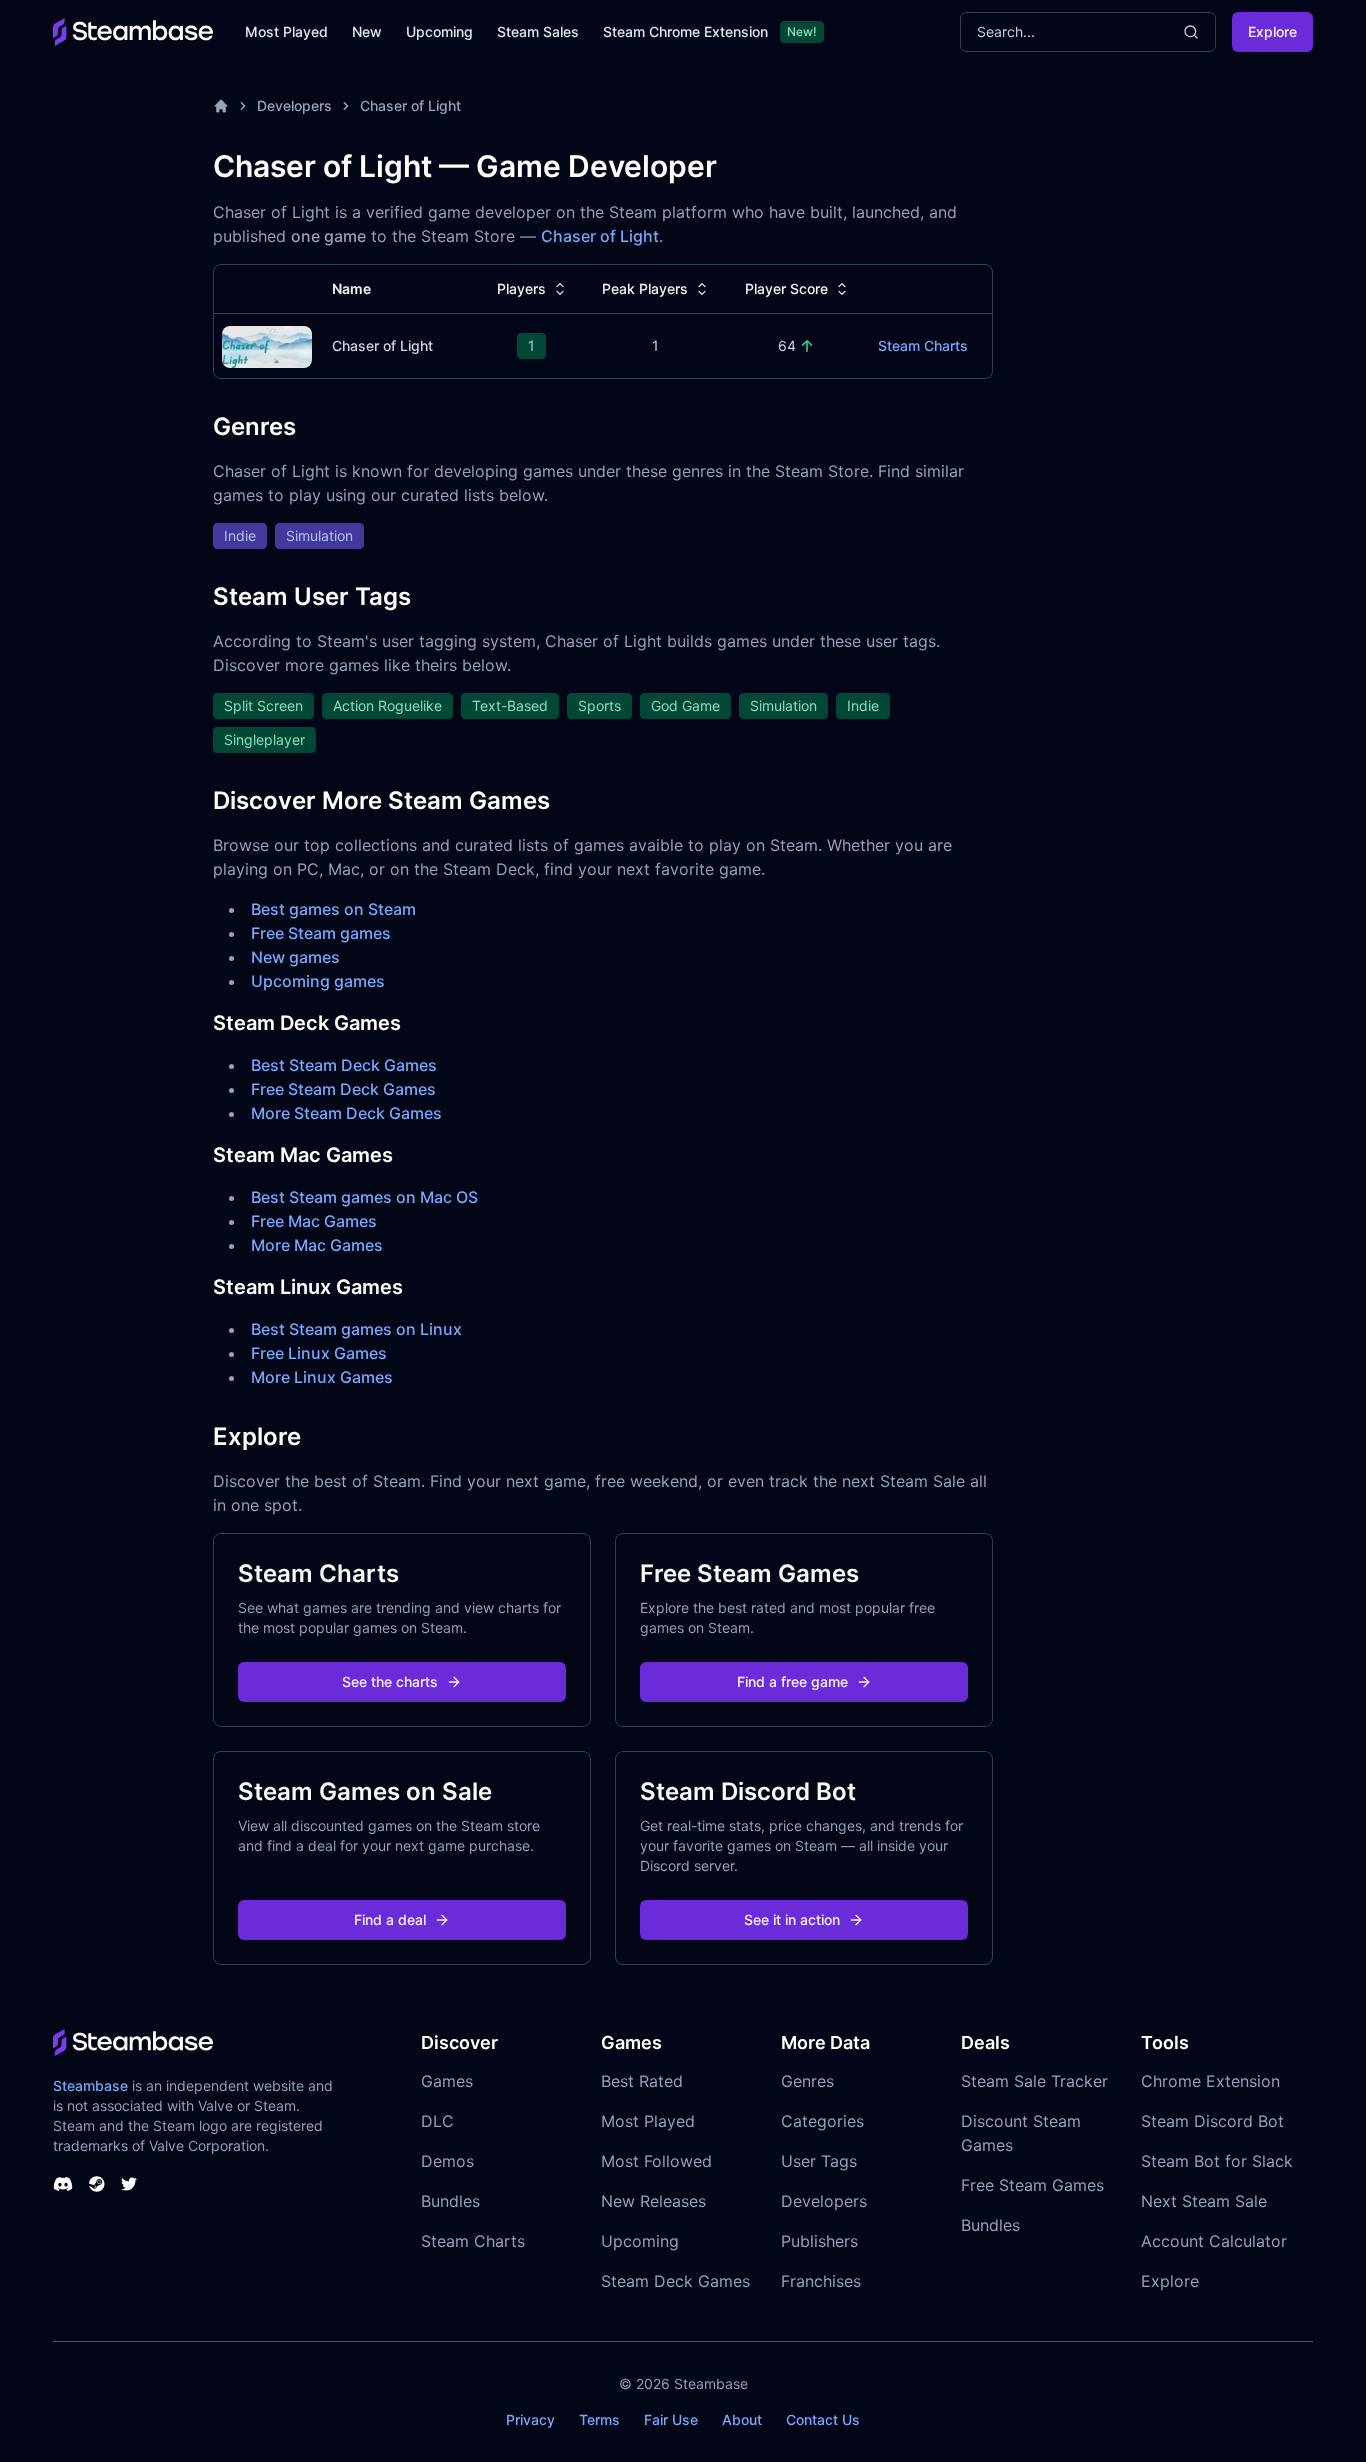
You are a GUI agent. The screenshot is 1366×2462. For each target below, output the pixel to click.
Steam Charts (923, 345)
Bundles (450, 2201)
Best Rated (642, 2081)
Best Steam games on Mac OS (364, 1197)
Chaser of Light (410, 105)
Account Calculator (1214, 2241)
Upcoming (439, 31)
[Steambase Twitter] (129, 2184)
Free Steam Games (1032, 2185)
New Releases (653, 2201)
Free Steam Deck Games (343, 1089)
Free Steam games (321, 933)
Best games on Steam (333, 909)
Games (447, 2081)
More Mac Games (317, 1245)
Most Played (286, 31)
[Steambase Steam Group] (97, 2184)
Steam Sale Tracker (1034, 2081)
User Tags (819, 2161)
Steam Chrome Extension (685, 31)
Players (521, 288)
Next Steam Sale (1204, 2201)
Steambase (90, 2085)
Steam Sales (538, 31)
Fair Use (671, 2419)
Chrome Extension (1210, 2081)
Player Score (786, 288)
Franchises (821, 2281)
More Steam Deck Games (346, 1113)
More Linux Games (322, 1377)
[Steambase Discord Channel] (63, 2184)
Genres (807, 2081)
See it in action (792, 1919)
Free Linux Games (319, 1353)
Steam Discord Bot (1212, 2121)
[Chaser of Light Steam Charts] (267, 344)
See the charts (390, 1681)
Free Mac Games (314, 1221)
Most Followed (656, 2161)
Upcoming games (318, 981)
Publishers (819, 2241)
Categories (822, 2121)
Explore (1272, 31)
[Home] (221, 106)
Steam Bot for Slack (1217, 2161)
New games (295, 957)
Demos (447, 2161)
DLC (437, 2121)
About (742, 2419)
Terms (599, 2419)
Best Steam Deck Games (344, 1065)
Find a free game (792, 1681)
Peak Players (645, 288)
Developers (294, 105)
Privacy (530, 2419)
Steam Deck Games (675, 2281)
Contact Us (823, 2419)
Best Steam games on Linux (356, 1329)
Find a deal (390, 1919)
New (367, 31)
